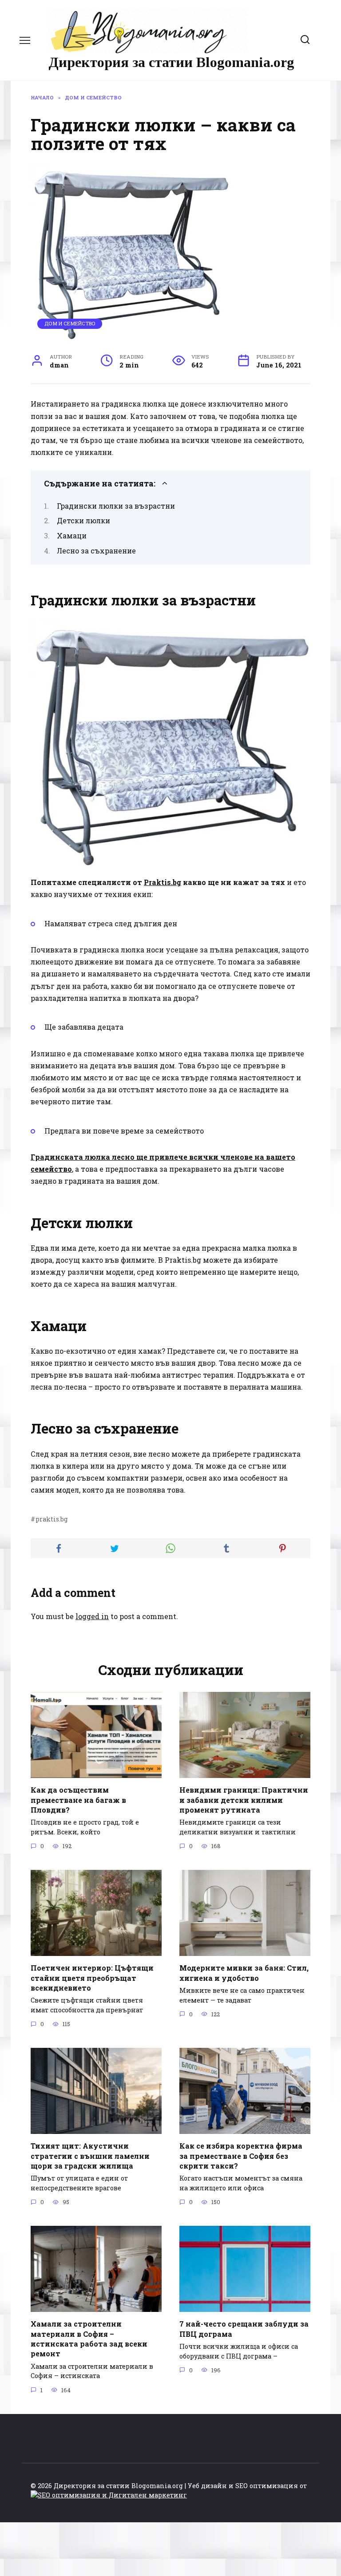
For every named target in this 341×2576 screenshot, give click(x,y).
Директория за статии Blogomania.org (171, 62)
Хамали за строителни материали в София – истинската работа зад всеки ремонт (89, 2339)
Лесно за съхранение (96, 551)
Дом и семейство (70, 323)
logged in (92, 1616)
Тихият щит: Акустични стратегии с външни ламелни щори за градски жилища (90, 2156)
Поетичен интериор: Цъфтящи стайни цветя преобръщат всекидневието (92, 1978)
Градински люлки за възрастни (116, 506)
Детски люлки (83, 520)
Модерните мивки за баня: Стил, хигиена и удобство (244, 1973)
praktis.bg (52, 1519)
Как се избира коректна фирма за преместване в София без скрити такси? (241, 2156)
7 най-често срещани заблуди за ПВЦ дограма (244, 2329)
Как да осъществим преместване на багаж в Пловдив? (78, 1800)
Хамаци (72, 535)
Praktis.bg (163, 882)
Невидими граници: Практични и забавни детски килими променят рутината (244, 1800)
